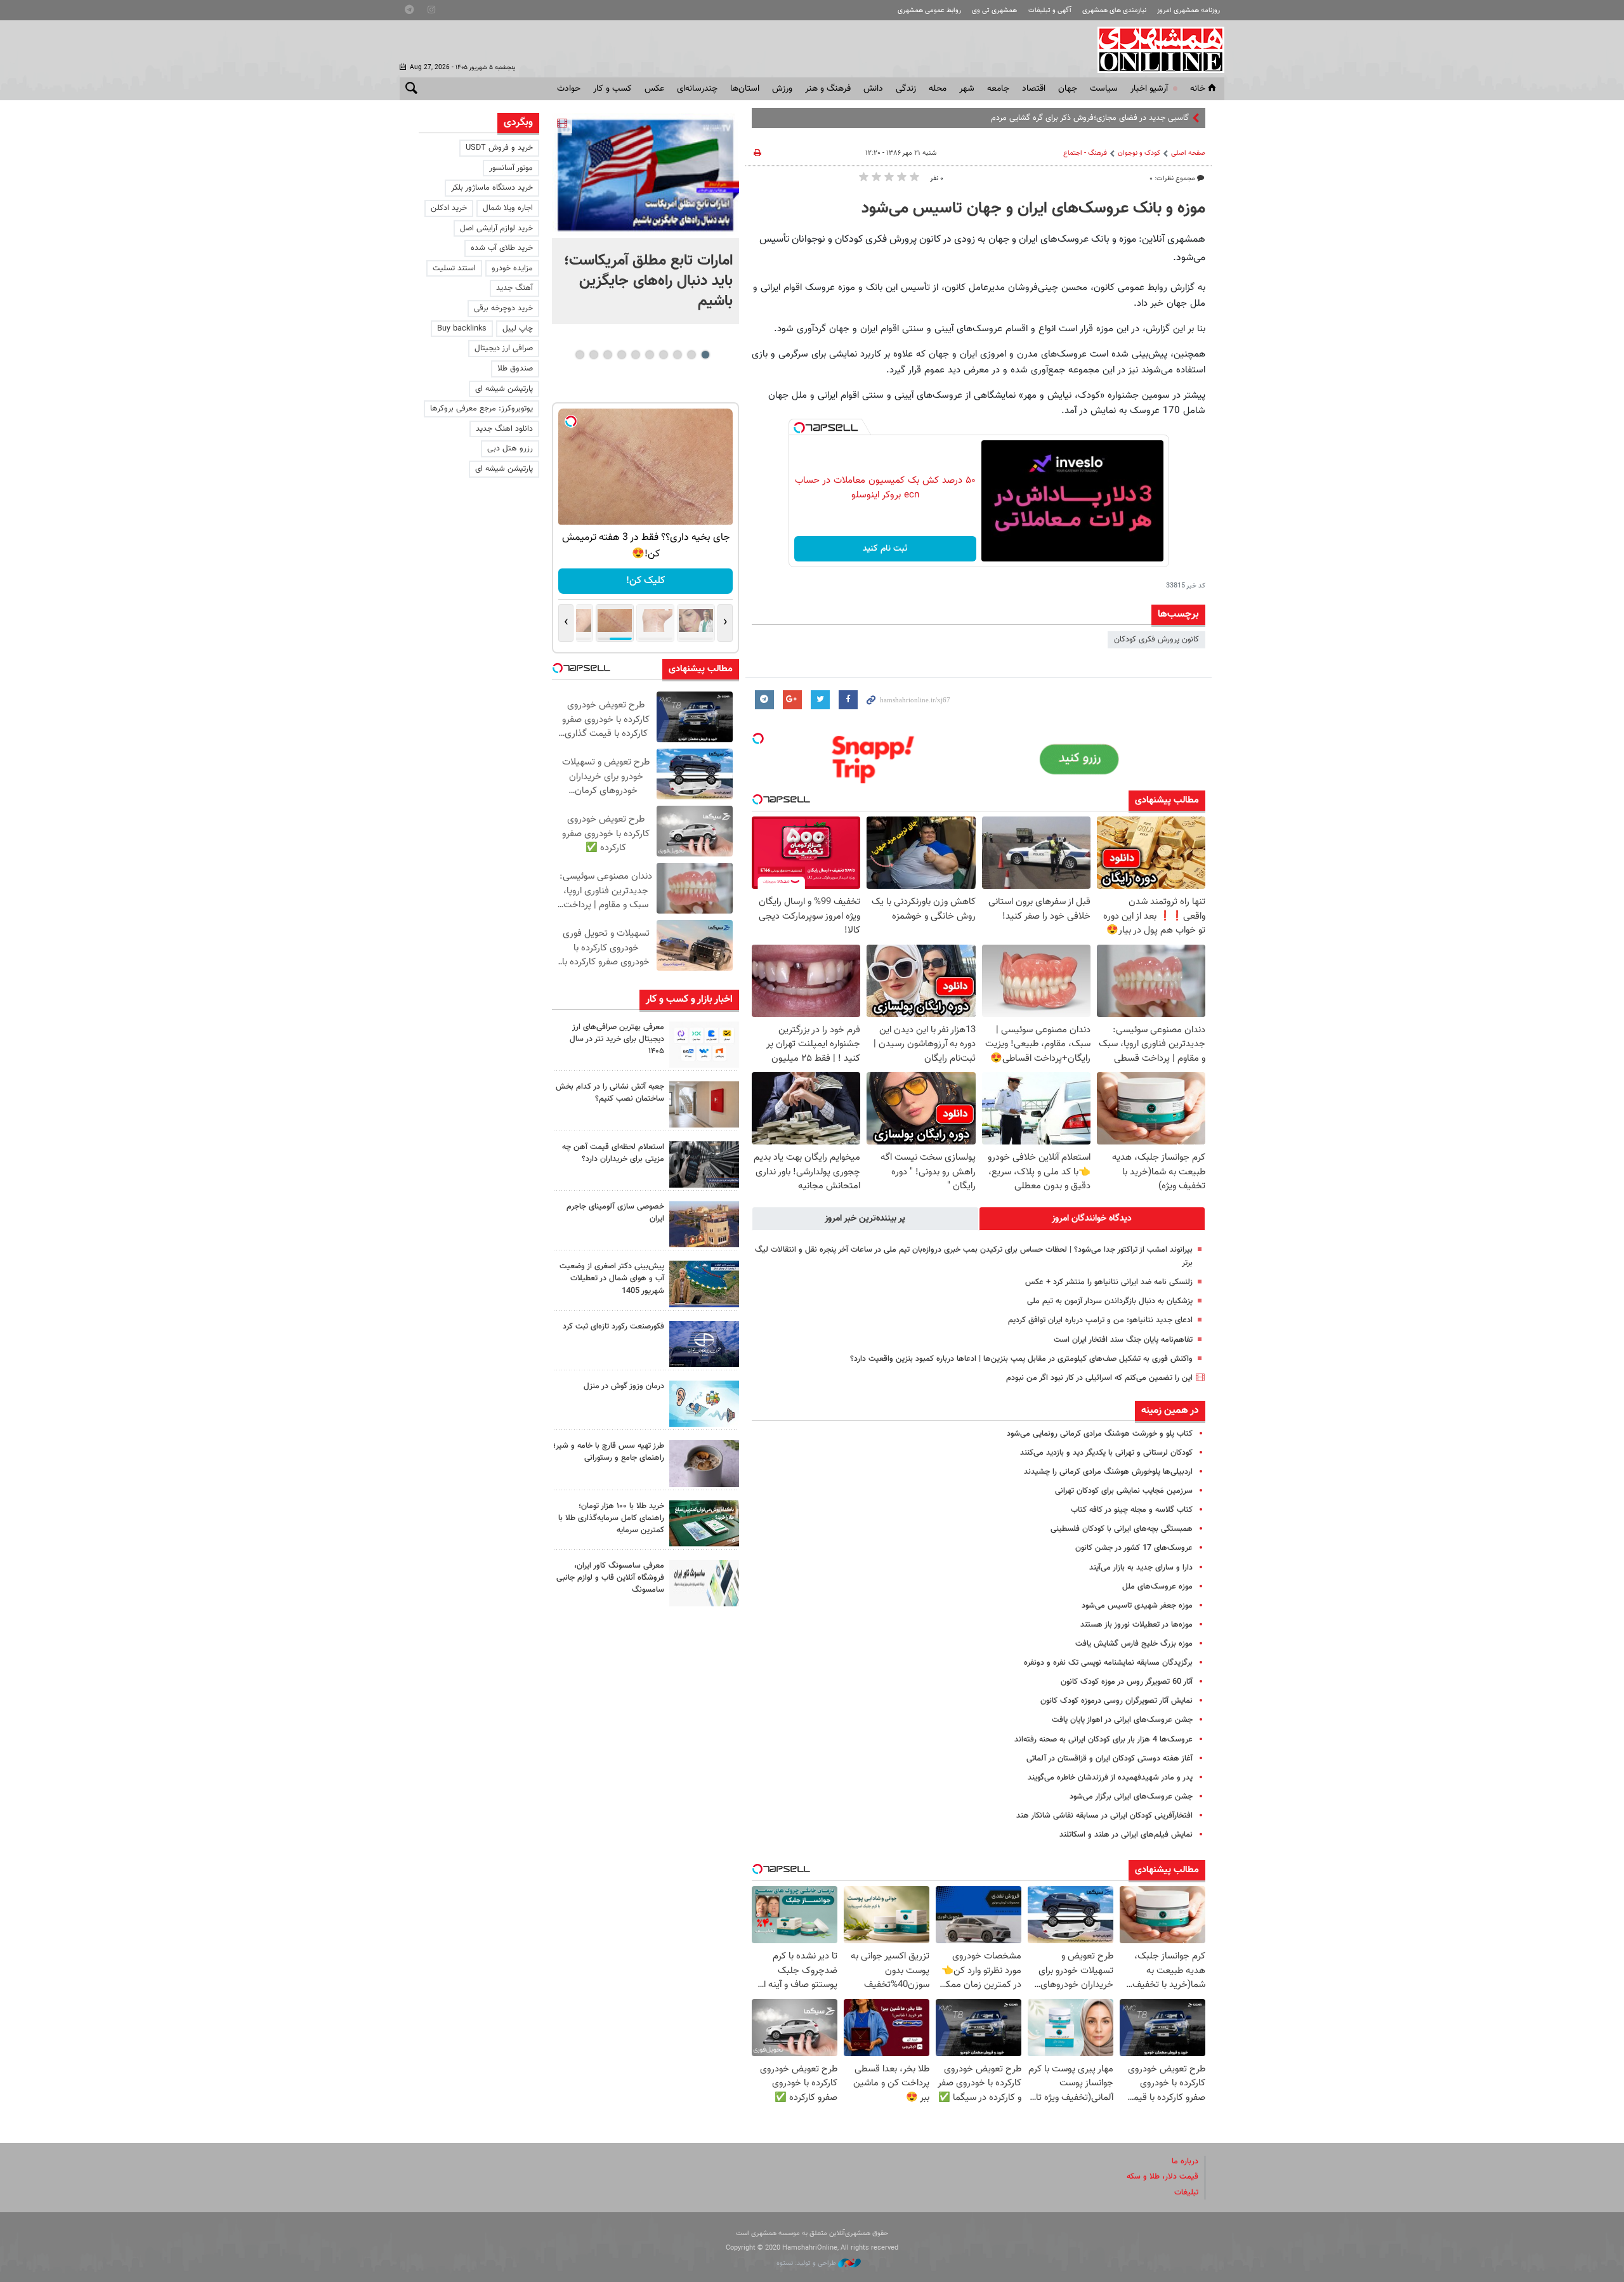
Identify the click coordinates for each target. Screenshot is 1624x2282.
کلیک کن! (645, 581)
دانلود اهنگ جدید (504, 429)
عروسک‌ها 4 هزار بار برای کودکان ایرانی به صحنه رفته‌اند (1103, 1740)
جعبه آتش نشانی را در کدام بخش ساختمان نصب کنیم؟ (610, 1093)
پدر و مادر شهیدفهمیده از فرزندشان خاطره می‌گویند (1110, 1778)
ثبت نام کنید (885, 549)
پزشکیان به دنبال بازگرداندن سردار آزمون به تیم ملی (1110, 1301)
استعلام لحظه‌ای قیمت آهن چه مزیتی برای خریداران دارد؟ (613, 1153)
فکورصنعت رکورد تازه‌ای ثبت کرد (613, 1327)
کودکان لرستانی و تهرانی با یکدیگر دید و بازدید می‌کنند (1106, 1453)
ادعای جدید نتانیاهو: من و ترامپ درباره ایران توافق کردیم (1100, 1320)
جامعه (998, 89)
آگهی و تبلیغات (1050, 10)
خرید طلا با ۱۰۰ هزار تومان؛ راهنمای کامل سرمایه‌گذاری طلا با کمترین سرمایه (611, 1518)
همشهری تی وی (994, 10)
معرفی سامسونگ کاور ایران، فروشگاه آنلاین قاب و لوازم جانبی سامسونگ (610, 1578)
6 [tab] (635, 355)
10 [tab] (580, 355)
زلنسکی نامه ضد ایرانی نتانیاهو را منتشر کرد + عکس (1109, 1282)
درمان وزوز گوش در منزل (624, 1386)
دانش (873, 89)
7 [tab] (621, 355)
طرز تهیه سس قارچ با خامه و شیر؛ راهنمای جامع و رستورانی (609, 1452)
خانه (1198, 89)
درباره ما (1185, 2161)
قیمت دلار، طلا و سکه (1162, 2177)
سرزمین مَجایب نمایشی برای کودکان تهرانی (1124, 1491)
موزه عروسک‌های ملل (1157, 1587)
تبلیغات (1186, 2193)
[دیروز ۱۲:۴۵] (704, 1344)
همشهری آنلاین (1155, 49)
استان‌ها (745, 89)
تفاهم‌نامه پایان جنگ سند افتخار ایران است (1123, 1340)
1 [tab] (705, 355)
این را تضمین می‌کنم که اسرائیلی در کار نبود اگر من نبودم (1099, 1378)
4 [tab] (663, 355)
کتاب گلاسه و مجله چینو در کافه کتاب (1132, 1510)
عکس (654, 89)
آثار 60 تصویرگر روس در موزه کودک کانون (1127, 1682)
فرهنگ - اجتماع (1085, 153)
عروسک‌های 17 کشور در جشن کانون (1134, 1548)
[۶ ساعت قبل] (645, 175)
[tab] (1092, 1219)
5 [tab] (649, 355)
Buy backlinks (462, 329)
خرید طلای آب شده (502, 248)
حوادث (569, 89)
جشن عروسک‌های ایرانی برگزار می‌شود (1131, 1797)
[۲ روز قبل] (704, 1463)
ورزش (782, 89)
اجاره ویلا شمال (508, 208)
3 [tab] (677, 355)
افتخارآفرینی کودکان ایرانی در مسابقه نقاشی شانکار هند (1104, 1816)
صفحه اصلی (1188, 153)
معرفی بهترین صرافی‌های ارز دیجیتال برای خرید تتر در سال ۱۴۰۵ (617, 1039)
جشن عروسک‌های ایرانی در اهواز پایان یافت (1122, 1720)
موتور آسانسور (511, 168)
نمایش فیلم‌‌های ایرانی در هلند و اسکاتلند (1126, 1835)
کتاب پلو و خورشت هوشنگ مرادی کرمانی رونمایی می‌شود (1100, 1434)
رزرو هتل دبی (510, 449)
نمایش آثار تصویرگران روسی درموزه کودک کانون (1116, 1701)
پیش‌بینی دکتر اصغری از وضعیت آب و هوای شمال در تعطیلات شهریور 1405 (612, 1278)
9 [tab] (593, 355)
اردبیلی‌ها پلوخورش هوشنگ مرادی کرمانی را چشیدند (1108, 1472)
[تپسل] (799, 428)
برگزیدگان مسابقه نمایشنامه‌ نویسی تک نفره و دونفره (1108, 1663)
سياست (1104, 89)
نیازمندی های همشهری (1114, 10)
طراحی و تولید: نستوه (807, 2263)
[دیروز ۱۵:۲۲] (704, 1284)
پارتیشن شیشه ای (504, 389)
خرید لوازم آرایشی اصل (496, 228)
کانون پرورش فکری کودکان (1156, 639)
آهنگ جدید (514, 288)
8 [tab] (607, 355)
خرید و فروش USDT (499, 148)
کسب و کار (612, 89)
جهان (1068, 89)
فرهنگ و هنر (828, 89)
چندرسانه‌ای (697, 89)
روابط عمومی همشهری (929, 10)
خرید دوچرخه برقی (503, 308)
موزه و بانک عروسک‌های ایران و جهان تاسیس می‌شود (1033, 209)
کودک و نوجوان (1139, 153)
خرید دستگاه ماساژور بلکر (492, 188)
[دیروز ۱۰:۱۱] (704, 1404)
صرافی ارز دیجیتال (504, 348)
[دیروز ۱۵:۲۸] (704, 1164)
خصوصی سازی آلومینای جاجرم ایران (615, 1213)
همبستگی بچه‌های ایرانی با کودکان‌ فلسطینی (1122, 1529)
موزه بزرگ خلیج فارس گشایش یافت (1134, 1644)
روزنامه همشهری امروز (1189, 10)
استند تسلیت (454, 268)
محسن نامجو (1168, 118)
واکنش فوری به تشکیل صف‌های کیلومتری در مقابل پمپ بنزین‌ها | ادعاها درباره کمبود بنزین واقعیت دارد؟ (1021, 1359)
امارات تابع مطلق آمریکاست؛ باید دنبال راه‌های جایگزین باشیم (648, 281)
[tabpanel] (645, 219)
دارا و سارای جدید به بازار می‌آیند (1141, 1568)
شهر (967, 89)
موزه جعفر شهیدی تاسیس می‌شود (1137, 1606)
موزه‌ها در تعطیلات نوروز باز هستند (1136, 1625)
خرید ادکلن (449, 208)
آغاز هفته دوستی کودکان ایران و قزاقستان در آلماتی (1110, 1759)
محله (938, 89)
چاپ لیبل (518, 329)
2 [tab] (691, 355)
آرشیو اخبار (1149, 89)
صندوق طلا (515, 369)
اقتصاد (1034, 89)
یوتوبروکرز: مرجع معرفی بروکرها (481, 409)
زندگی (906, 89)
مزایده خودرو (512, 268)
